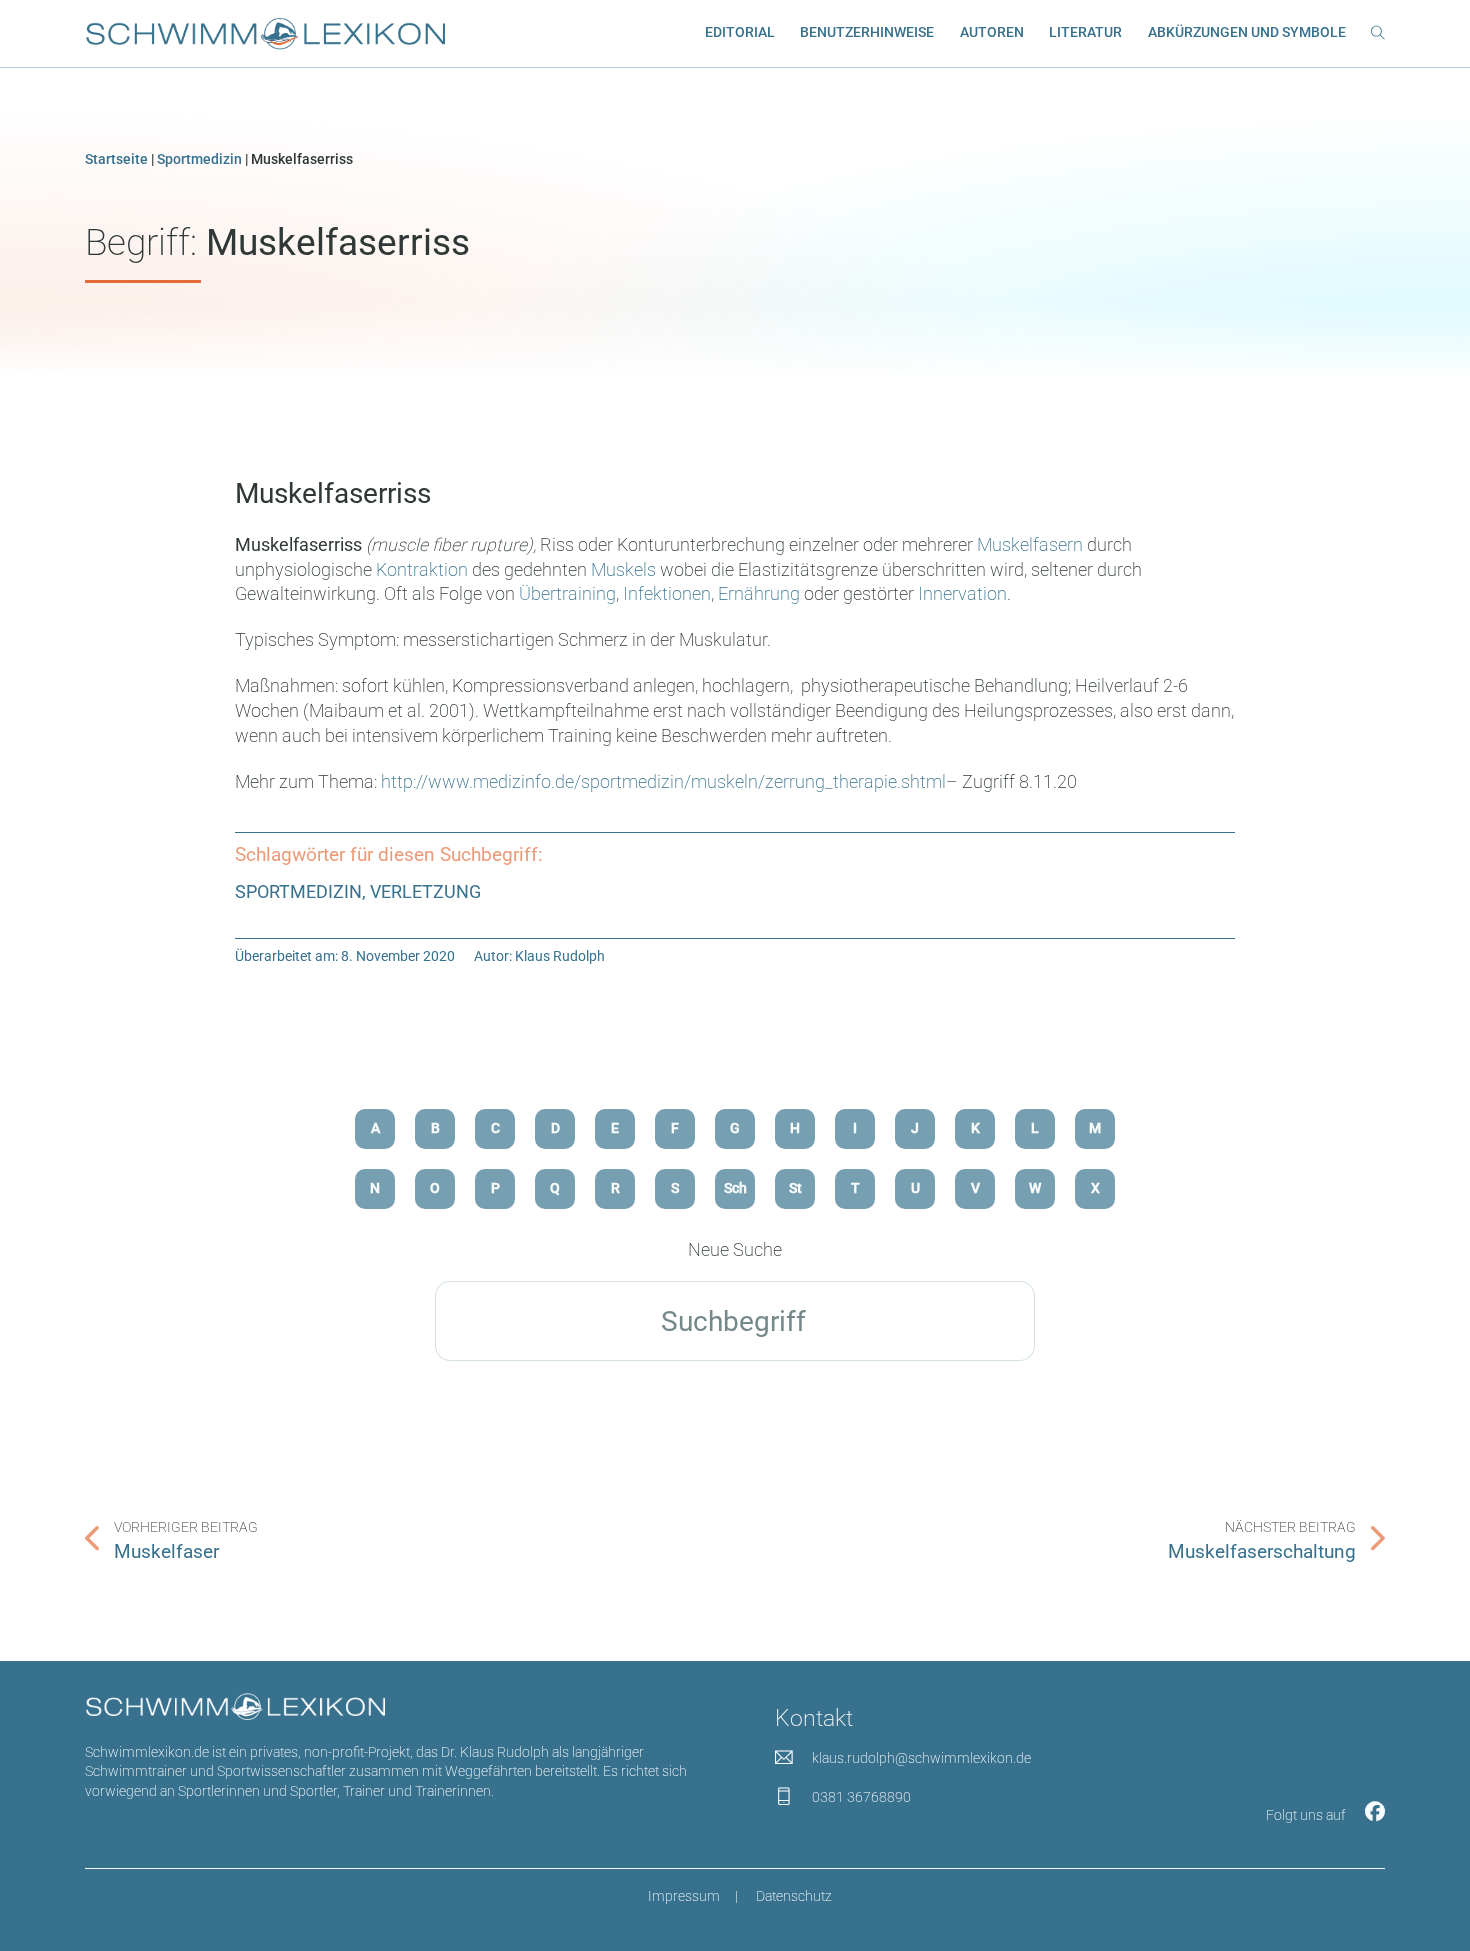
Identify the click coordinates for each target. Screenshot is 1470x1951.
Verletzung (425, 892)
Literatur (1085, 32)
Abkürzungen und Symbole (1247, 32)
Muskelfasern (1032, 545)
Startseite (116, 159)
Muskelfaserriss (333, 493)
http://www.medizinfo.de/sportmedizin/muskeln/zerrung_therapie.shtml (663, 782)
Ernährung (761, 594)
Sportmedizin (199, 159)
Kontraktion (424, 570)
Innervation (962, 594)
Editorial (740, 32)
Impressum (684, 1896)
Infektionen (667, 594)
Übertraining (567, 594)
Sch (735, 1188)
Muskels (625, 570)
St (795, 1188)
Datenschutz (794, 1896)
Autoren (992, 32)
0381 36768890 (861, 1797)
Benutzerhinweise (867, 32)
